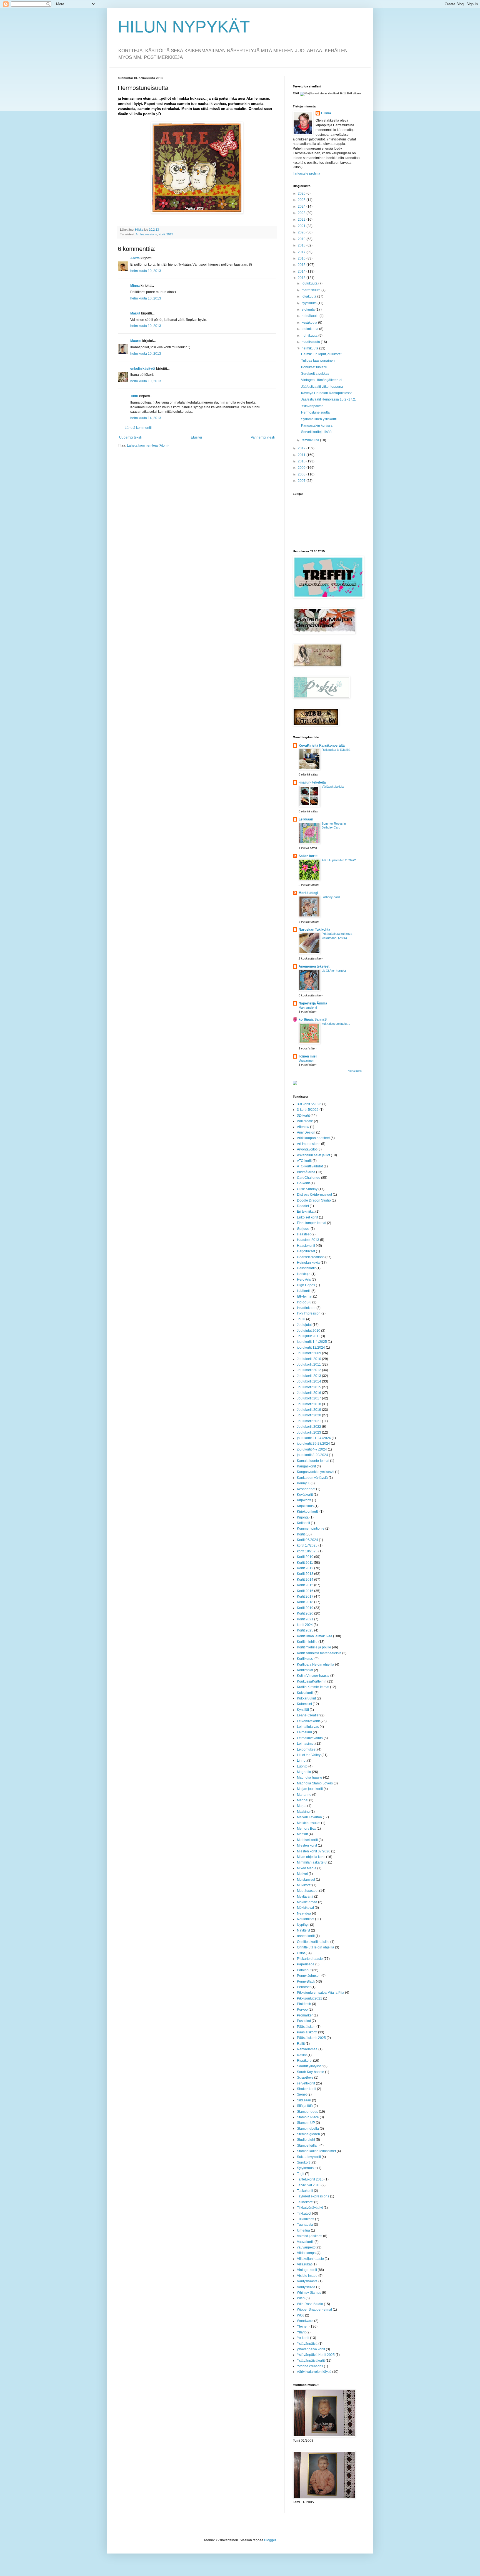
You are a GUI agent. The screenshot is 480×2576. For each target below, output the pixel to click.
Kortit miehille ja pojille (314, 1647)
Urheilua (303, 2230)
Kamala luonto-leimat (313, 1461)
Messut (302, 1834)
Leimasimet (306, 1744)
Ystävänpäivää (312, 406)
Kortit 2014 (305, 1580)
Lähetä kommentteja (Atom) (148, 445)
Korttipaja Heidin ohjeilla (316, 1665)
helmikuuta (310, 348)
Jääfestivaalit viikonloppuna (322, 387)
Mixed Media (307, 1868)
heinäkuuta (311, 316)
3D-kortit (303, 1115)
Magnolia (304, 1772)
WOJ (301, 2315)
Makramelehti (308, 1008)
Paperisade (306, 1964)
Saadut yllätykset (310, 2066)
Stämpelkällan (308, 2146)
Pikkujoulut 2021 (310, 1998)
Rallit (301, 2044)
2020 (302, 232)
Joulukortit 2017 (309, 1398)
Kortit (301, 1534)
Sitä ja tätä (305, 2106)
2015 (302, 265)
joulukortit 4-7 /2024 (312, 1449)
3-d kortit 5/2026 (309, 1104)
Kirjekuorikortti (308, 1512)
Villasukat (304, 2264)
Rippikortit (305, 2061)
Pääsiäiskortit (307, 2032)
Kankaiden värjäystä (312, 1478)
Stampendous (307, 2112)
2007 (302, 481)
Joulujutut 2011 (308, 1336)
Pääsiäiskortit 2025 (311, 2038)
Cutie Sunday (307, 1189)
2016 (302, 258)
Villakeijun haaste (310, 2259)
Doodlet (303, 1206)
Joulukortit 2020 (309, 1415)
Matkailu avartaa (309, 1817)
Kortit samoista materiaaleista (319, 1653)
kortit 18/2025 (307, 1551)
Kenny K (303, 1483)
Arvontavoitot (307, 1149)
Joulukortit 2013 (309, 1376)
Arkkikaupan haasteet (313, 1138)
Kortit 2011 (305, 1563)
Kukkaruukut (306, 1698)
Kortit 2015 (305, 1585)
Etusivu (196, 437)
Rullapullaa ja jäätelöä (336, 750)
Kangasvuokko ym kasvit (316, 1472)
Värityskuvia (306, 2287)
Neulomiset (306, 1919)
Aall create (305, 1121)
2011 (302, 455)
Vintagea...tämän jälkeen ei (322, 380)
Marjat (302, 1806)
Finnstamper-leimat (312, 1223)
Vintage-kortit (307, 2270)
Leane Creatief (308, 1715)
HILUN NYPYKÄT (184, 27)
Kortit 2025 (305, 1630)
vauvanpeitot (307, 2247)
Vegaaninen (306, 1061)
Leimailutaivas (308, 1727)
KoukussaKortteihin (312, 1681)
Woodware (305, 2321)
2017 (302, 252)
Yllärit (301, 2332)
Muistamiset (306, 1880)
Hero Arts (304, 1280)
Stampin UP (306, 2123)
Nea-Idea (304, 1913)
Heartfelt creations (311, 1257)
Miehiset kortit (307, 1840)
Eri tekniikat (306, 1212)
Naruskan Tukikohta (314, 930)
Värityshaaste (307, 2281)
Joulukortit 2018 (309, 1404)
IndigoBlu (304, 1302)
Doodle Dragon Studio (314, 1200)
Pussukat (304, 2021)
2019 (302, 239)
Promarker (305, 2015)
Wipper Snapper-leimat (314, 2310)
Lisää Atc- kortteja (334, 971)
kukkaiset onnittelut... (336, 1024)
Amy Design (306, 1132)
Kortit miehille (307, 1642)
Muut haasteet (308, 1891)
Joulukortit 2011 (309, 1364)
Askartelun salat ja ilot (313, 1155)
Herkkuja (304, 1274)
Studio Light (306, 2140)
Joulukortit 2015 (309, 1387)
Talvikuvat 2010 (309, 2185)
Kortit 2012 (305, 1568)
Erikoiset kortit (307, 1217)
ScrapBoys (305, 2078)
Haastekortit (306, 1246)
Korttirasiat (305, 1670)
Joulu (301, 1319)
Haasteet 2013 (308, 1240)
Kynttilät (303, 1710)
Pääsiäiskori (306, 2027)
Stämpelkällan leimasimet (316, 2151)
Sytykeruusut (307, 2168)
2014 (302, 271)
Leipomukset (307, 1749)
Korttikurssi (305, 1659)
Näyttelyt (303, 1930)
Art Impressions (146, 234)
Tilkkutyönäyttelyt (310, 2208)
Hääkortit (304, 1291)
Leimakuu (304, 1732)
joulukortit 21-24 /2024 (314, 1438)
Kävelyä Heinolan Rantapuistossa (327, 393)
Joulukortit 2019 (309, 1410)
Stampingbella (308, 2129)
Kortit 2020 (305, 1613)
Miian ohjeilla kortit (311, 1857)
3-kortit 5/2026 (308, 1110)
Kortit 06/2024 (307, 1540)
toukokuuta (310, 329)
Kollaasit (303, 1523)
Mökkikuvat (305, 1908)
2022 (302, 220)
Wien (301, 2298)
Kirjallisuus (305, 1506)
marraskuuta (312, 290)
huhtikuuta (310, 336)
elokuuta (309, 309)
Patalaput (304, 1970)
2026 (302, 193)
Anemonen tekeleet (314, 966)
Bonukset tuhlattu (314, 367)
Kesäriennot (306, 1489)
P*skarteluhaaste (310, 1959)
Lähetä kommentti (138, 428)
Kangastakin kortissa (317, 425)
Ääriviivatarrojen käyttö (314, 2372)
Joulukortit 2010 (309, 1359)
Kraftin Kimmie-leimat (313, 1687)
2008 (302, 474)
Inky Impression (309, 1313)
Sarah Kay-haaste (311, 2072)
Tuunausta (305, 2225)
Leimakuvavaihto (310, 1738)
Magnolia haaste (310, 1777)
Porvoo (302, 2010)
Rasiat (302, 2055)
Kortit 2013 (166, 234)
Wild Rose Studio (310, 2304)
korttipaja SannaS (313, 1019)
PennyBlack (306, 1981)
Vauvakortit (305, 2242)
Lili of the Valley (309, 1755)
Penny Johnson (309, 1976)
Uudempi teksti (130, 437)
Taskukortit (305, 2191)
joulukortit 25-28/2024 (313, 1444)
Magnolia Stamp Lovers (315, 1783)
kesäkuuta (310, 323)
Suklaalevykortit (309, 2157)
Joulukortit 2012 (309, 1370)
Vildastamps (306, 2253)
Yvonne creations (310, 2366)
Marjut (135, 313)
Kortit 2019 (305, 1608)
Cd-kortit (303, 1183)
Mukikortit (304, 1885)
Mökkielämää (307, 1902)
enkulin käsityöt (143, 369)
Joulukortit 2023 (309, 1432)
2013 (302, 278)
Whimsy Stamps (309, 2293)
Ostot (301, 1953)
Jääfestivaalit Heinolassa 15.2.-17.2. (328, 399)
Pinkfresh (304, 2004)
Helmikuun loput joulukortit (321, 354)
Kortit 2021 (305, 1619)
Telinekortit (305, 2202)
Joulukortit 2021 (309, 1421)
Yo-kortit (303, 2338)
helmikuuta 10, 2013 (146, 271)
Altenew (303, 1127)
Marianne (304, 1795)
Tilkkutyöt (304, 2214)
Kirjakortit (304, 1500)
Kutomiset (304, 1704)
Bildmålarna (306, 1172)
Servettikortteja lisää (316, 432)
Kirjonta (303, 1517)
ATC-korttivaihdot (310, 1166)
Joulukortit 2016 (309, 1393)
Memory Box (306, 1829)
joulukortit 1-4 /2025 (312, 1342)
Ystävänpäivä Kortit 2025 (316, 2355)
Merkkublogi (308, 893)
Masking (303, 1812)
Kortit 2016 (305, 1591)
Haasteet (304, 1234)
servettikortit (306, 2083)
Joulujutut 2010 (309, 1331)
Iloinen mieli (308, 1056)
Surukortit (304, 2162)
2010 (302, 461)
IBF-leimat (305, 1296)
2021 (302, 226)
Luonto (302, 1766)
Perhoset (304, 1987)
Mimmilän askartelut (312, 1862)
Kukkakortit (305, 1693)
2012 (302, 448)
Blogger (270, 2540)
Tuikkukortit (306, 2219)
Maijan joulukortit (310, 1789)
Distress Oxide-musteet (314, 1195)
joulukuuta (310, 283)
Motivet (302, 1874)
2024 (302, 207)
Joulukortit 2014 (309, 1381)
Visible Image (307, 2276)
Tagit (301, 2174)
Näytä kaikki (355, 1071)
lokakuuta (309, 296)
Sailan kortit (308, 856)
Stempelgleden (308, 2134)
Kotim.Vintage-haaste (313, 1676)
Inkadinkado (306, 1308)
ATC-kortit (304, 1161)
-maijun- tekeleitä (312, 782)
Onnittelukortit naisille (313, 1942)
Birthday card (331, 897)
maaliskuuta (311, 342)
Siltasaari (304, 2100)
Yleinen (303, 2326)
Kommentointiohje (311, 1529)
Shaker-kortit (307, 2089)
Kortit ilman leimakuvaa (315, 1636)
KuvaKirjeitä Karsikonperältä (322, 746)
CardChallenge (309, 1178)
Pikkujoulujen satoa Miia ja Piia (321, 1993)
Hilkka (326, 113)
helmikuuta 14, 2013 (146, 418)
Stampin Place (308, 2117)
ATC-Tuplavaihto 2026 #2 (339, 860)
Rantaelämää (307, 2049)
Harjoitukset (306, 1251)
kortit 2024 (305, 1625)
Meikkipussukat (309, 1823)
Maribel (303, 1800)
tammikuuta (311, 440)
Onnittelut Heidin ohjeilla (316, 1947)
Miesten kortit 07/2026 (314, 1851)
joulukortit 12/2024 (311, 1348)
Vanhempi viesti (263, 437)
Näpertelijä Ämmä (313, 1003)
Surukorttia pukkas (315, 374)
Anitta (135, 258)
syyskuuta (310, 303)
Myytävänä (305, 1897)
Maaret (136, 341)
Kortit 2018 (305, 1602)
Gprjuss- (303, 1229)
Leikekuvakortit (308, 1721)
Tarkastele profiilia (307, 173)
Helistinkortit (306, 1268)
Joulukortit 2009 (309, 1353)
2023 (302, 213)
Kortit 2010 (305, 1557)
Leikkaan (306, 819)
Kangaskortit (306, 1466)
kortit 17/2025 (307, 1545)
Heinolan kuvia (308, 1263)
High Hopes (306, 1285)
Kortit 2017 (305, 1597)
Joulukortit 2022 (309, 1427)
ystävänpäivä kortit (311, 2349)
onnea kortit (306, 1936)
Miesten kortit (307, 1845)
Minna (135, 286)
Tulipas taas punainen (318, 361)
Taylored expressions (313, 2196)
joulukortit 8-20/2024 (312, 1455)
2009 (302, 468)
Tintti (134, 396)
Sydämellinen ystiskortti (319, 419)
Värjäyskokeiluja (333, 787)
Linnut (302, 1761)
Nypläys (303, 1925)
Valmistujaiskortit (310, 2236)
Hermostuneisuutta (315, 412)
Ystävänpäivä (307, 2344)
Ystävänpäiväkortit (311, 2361)
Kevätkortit (305, 1495)
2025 (302, 200)
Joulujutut (304, 1325)
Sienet (302, 2094)
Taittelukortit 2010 (310, 2179)
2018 (302, 245)
